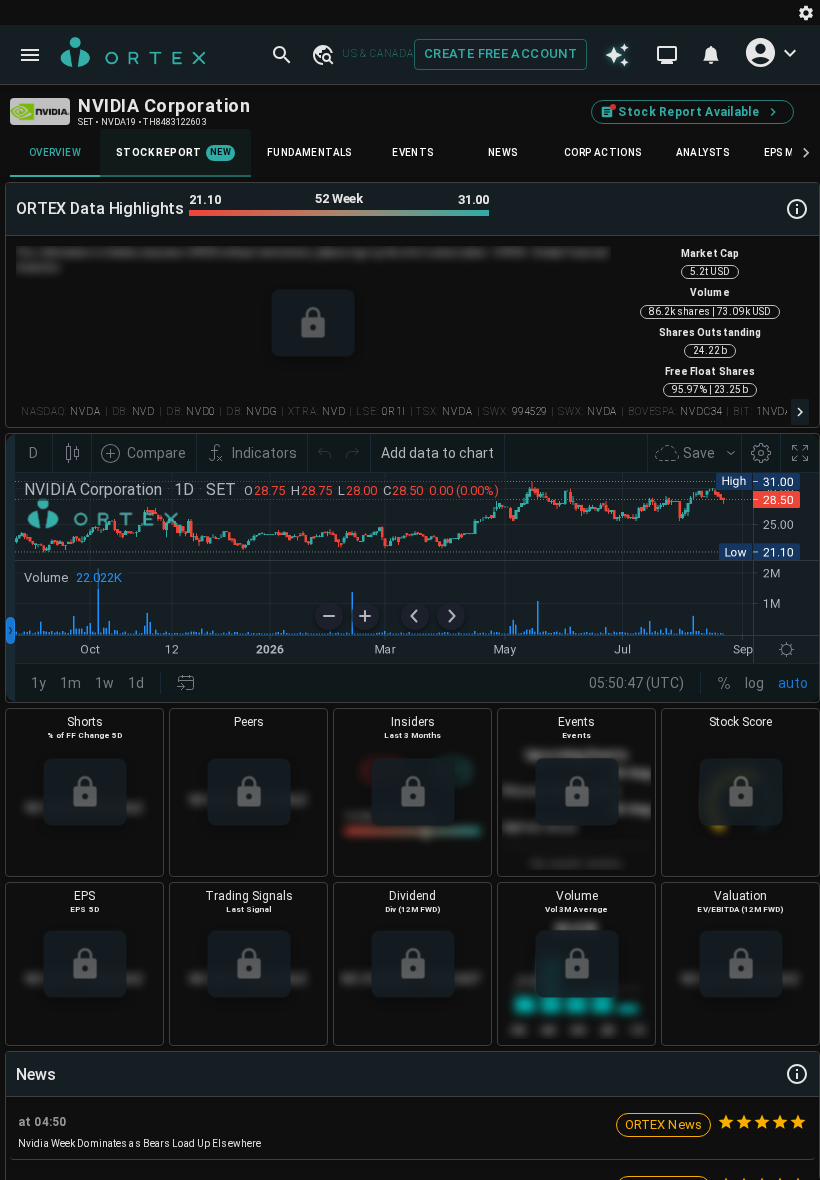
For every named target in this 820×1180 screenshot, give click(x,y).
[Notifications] (711, 55)
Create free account (500, 53)
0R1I (393, 411)
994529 (529, 411)
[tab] (55, 153)
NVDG (261, 411)
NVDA (85, 411)
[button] (322, 54)
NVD (143, 411)
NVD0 (200, 411)
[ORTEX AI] (617, 55)
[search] (282, 55)
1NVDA (774, 411)
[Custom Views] (667, 55)
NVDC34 (701, 411)
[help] (797, 209)
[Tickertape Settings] (806, 12)
